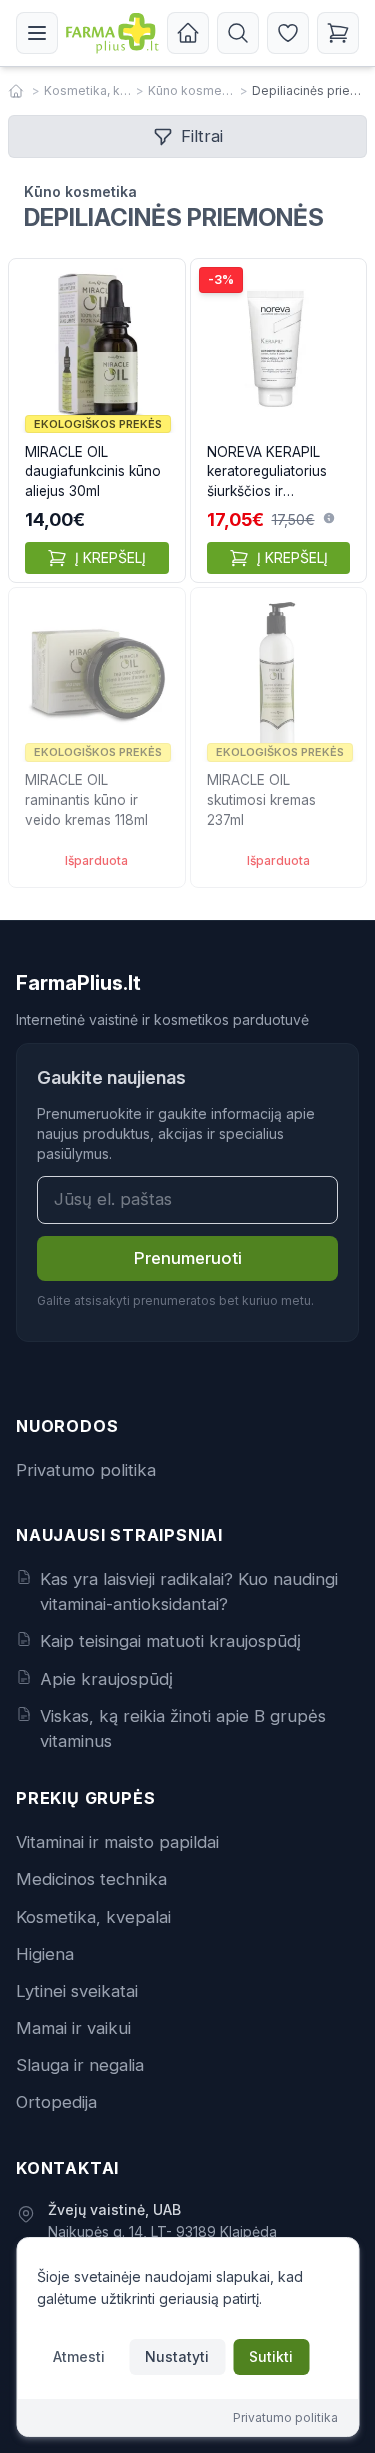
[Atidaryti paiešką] (238, 33)
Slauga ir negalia (80, 2065)
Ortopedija (56, 2102)
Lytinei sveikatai (77, 1991)
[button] (329, 518)
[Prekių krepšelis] (338, 33)
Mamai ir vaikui (73, 2028)
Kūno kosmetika (192, 90)
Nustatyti (177, 2356)
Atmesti (79, 2356)
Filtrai (202, 136)
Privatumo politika (86, 1470)
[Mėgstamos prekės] (288, 33)
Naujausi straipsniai (119, 1535)
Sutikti (271, 2356)
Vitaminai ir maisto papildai (117, 1842)
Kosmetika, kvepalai (88, 90)
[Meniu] (37, 33)
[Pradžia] (188, 33)
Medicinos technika (91, 1879)
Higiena (45, 1954)
